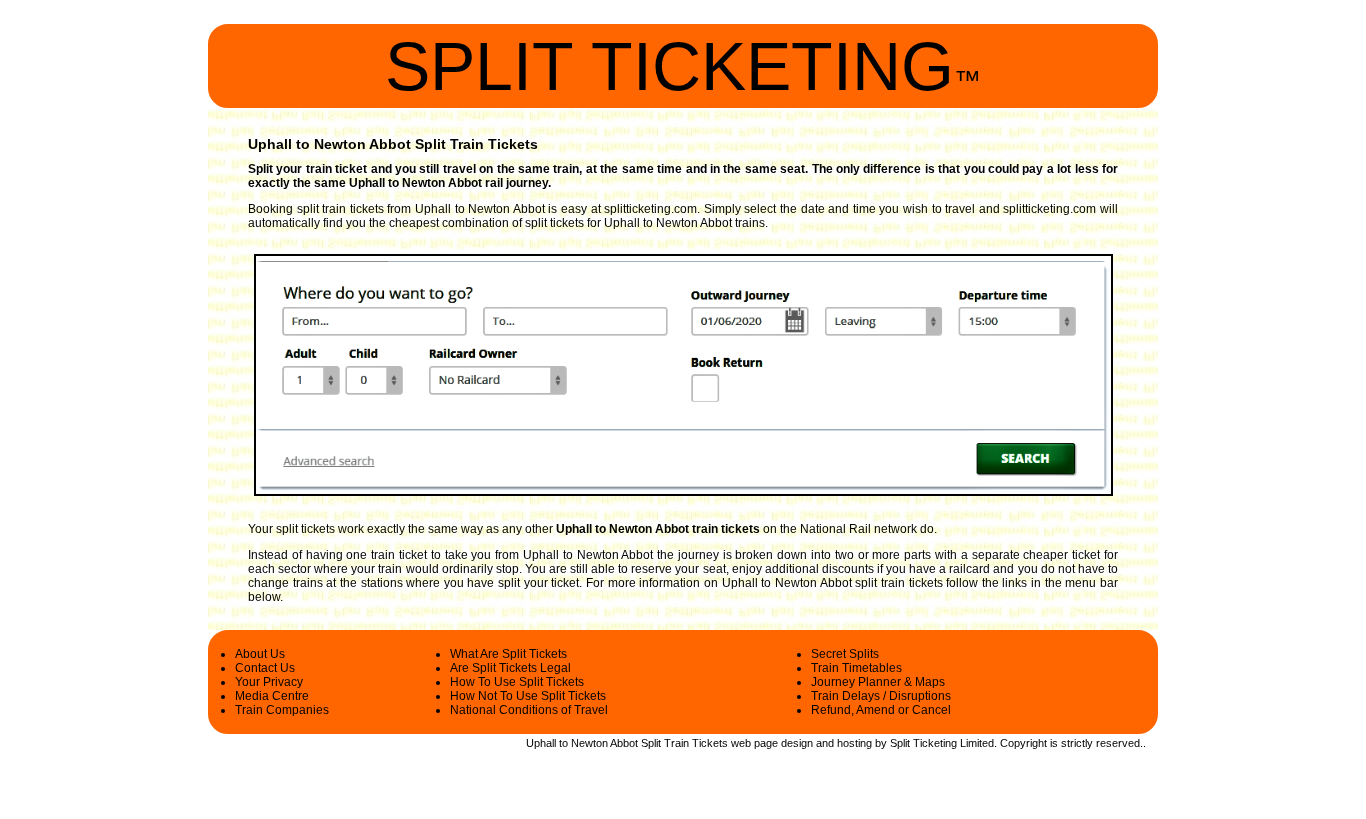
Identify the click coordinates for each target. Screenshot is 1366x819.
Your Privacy (269, 682)
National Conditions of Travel (529, 710)
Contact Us (265, 668)
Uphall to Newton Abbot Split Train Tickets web (638, 743)
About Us (260, 654)
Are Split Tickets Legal (510, 668)
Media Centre (272, 696)
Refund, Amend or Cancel (881, 710)
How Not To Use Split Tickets (528, 696)
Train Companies (282, 710)
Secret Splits (845, 654)
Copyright (1023, 743)
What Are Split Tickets (508, 654)
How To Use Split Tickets (517, 682)
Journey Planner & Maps (878, 682)
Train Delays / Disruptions (881, 696)
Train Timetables (856, 668)
